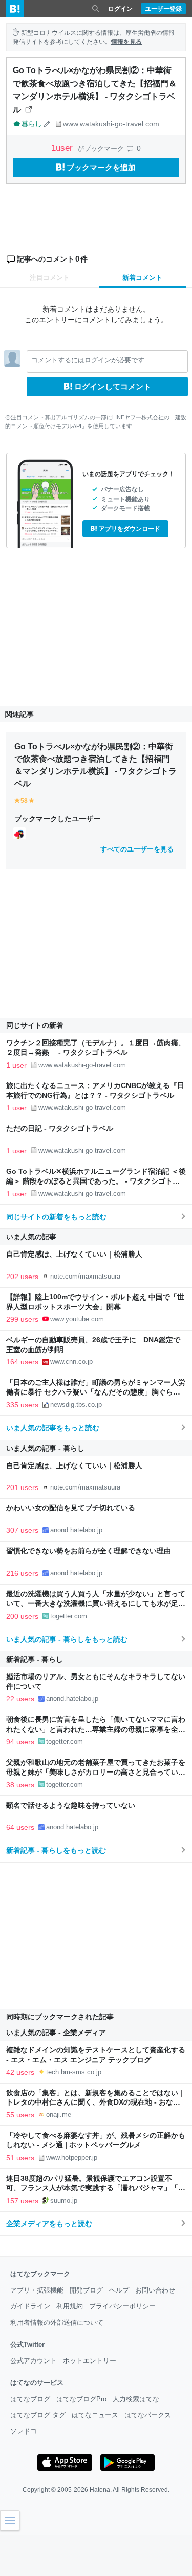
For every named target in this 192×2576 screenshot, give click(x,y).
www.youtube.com (77, 1319)
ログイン (120, 9)
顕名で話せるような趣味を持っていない (71, 1805)
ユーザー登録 (163, 9)
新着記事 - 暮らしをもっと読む (56, 1850)
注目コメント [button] (50, 278)
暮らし (31, 124)
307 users (22, 1530)
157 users (22, 2201)
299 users (22, 1319)
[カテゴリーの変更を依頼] (47, 124)
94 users (20, 1742)
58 (24, 801)
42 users (20, 2072)
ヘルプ (119, 2290)
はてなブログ (30, 2399)
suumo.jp (64, 2200)
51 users (20, 2158)
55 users (20, 2115)
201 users (22, 1487)
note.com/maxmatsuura (85, 1276)
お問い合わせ (155, 2290)
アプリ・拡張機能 (37, 2290)
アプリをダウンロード (130, 529)
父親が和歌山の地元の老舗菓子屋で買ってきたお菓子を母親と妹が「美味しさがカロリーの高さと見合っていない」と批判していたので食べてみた (96, 1772)
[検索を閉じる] (96, 9)
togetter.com (69, 1616)
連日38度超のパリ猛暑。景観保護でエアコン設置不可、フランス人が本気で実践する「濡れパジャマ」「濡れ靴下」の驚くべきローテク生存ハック (96, 2188)
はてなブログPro (81, 2399)
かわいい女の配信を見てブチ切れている (71, 1508)
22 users (20, 1699)
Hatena (100, 2490)
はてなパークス (148, 2415)
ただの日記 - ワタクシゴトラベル (60, 1129)
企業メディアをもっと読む (49, 2224)
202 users (22, 1277)
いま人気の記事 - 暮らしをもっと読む (67, 1639)
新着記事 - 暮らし (35, 1659)
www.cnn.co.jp (71, 1362)
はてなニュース (95, 2415)
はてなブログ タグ (38, 2415)
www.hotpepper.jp (72, 2157)
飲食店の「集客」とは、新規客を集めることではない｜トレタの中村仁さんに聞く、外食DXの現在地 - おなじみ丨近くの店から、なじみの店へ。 (96, 2103)
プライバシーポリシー (122, 2306)
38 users (20, 1785)
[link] (19, 833)
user (63, 148)
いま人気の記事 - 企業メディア (56, 2033)
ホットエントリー (90, 2361)
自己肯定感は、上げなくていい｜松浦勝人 (74, 1254)
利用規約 (70, 2306)
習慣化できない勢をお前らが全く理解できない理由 (89, 1551)
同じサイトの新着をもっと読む (56, 1217)
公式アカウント (34, 2361)
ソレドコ (24, 2431)
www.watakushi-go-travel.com (111, 124)
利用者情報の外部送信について (57, 2322)
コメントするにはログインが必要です (88, 360)
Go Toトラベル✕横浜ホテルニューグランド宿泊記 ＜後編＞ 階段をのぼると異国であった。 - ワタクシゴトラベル (96, 1181)
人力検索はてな (136, 2399)
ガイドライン (30, 2306)
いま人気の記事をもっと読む (53, 1428)
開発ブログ (86, 2290)
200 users (22, 1616)
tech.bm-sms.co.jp (74, 2072)
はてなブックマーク (40, 2274)
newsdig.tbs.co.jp (76, 1404)
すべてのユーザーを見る (137, 849)
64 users (20, 1827)
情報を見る (126, 42)
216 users (22, 1573)
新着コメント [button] (142, 278)
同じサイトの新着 (35, 1025)
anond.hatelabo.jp (76, 1530)
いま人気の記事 (31, 1237)
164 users (22, 1362)
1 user (16, 1065)
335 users (22, 1405)
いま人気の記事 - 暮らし (45, 1448)
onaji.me (59, 2114)
